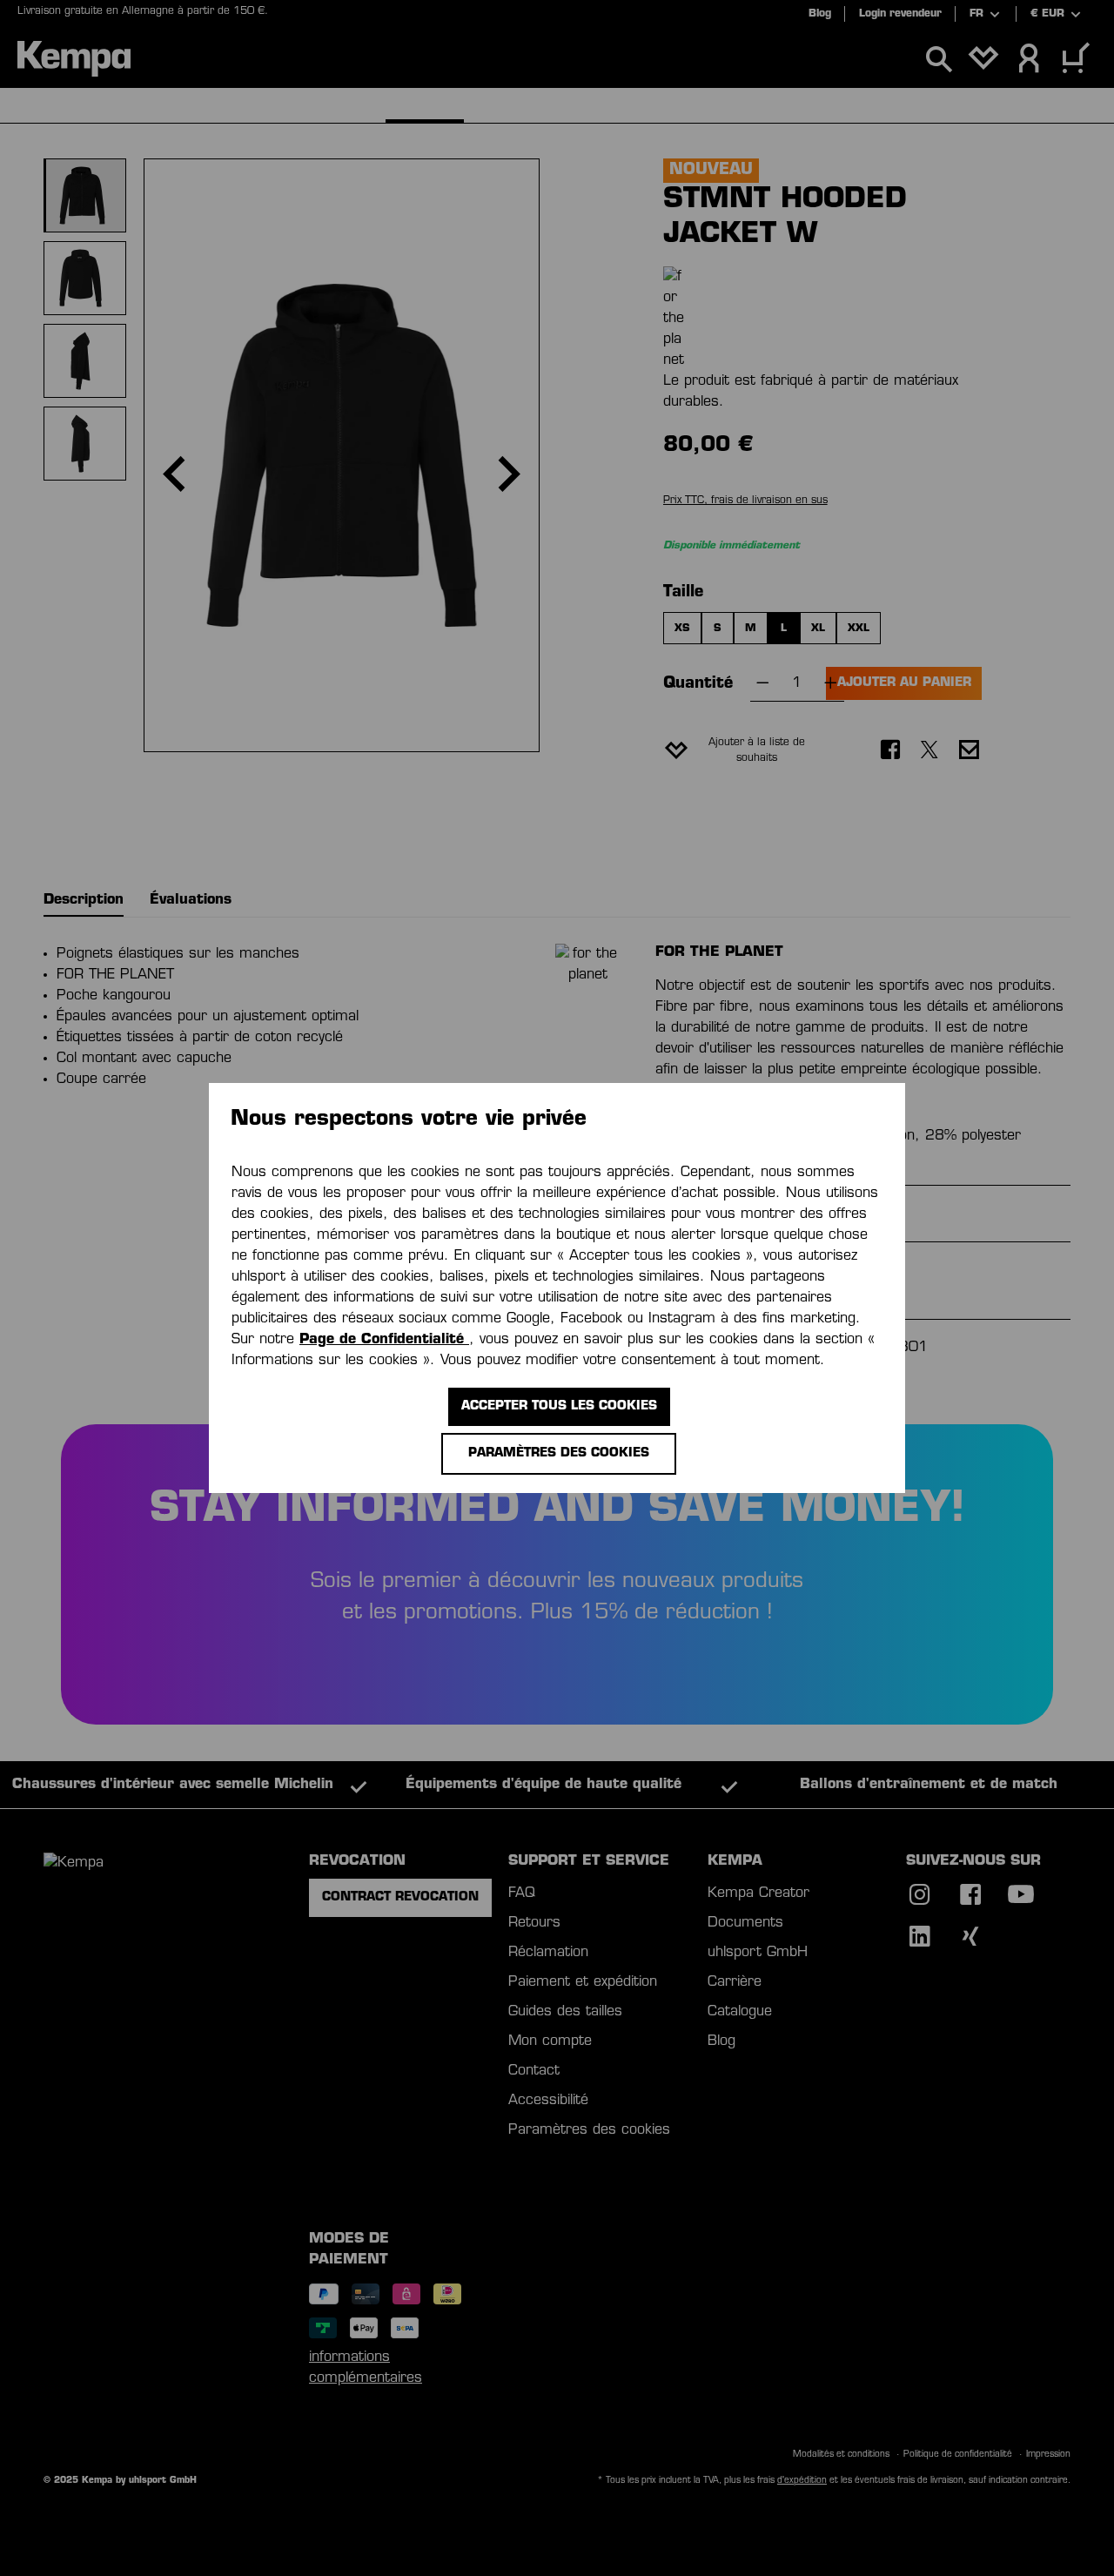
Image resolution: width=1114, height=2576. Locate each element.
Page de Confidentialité (384, 1340)
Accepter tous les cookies (559, 1406)
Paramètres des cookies (559, 1453)
